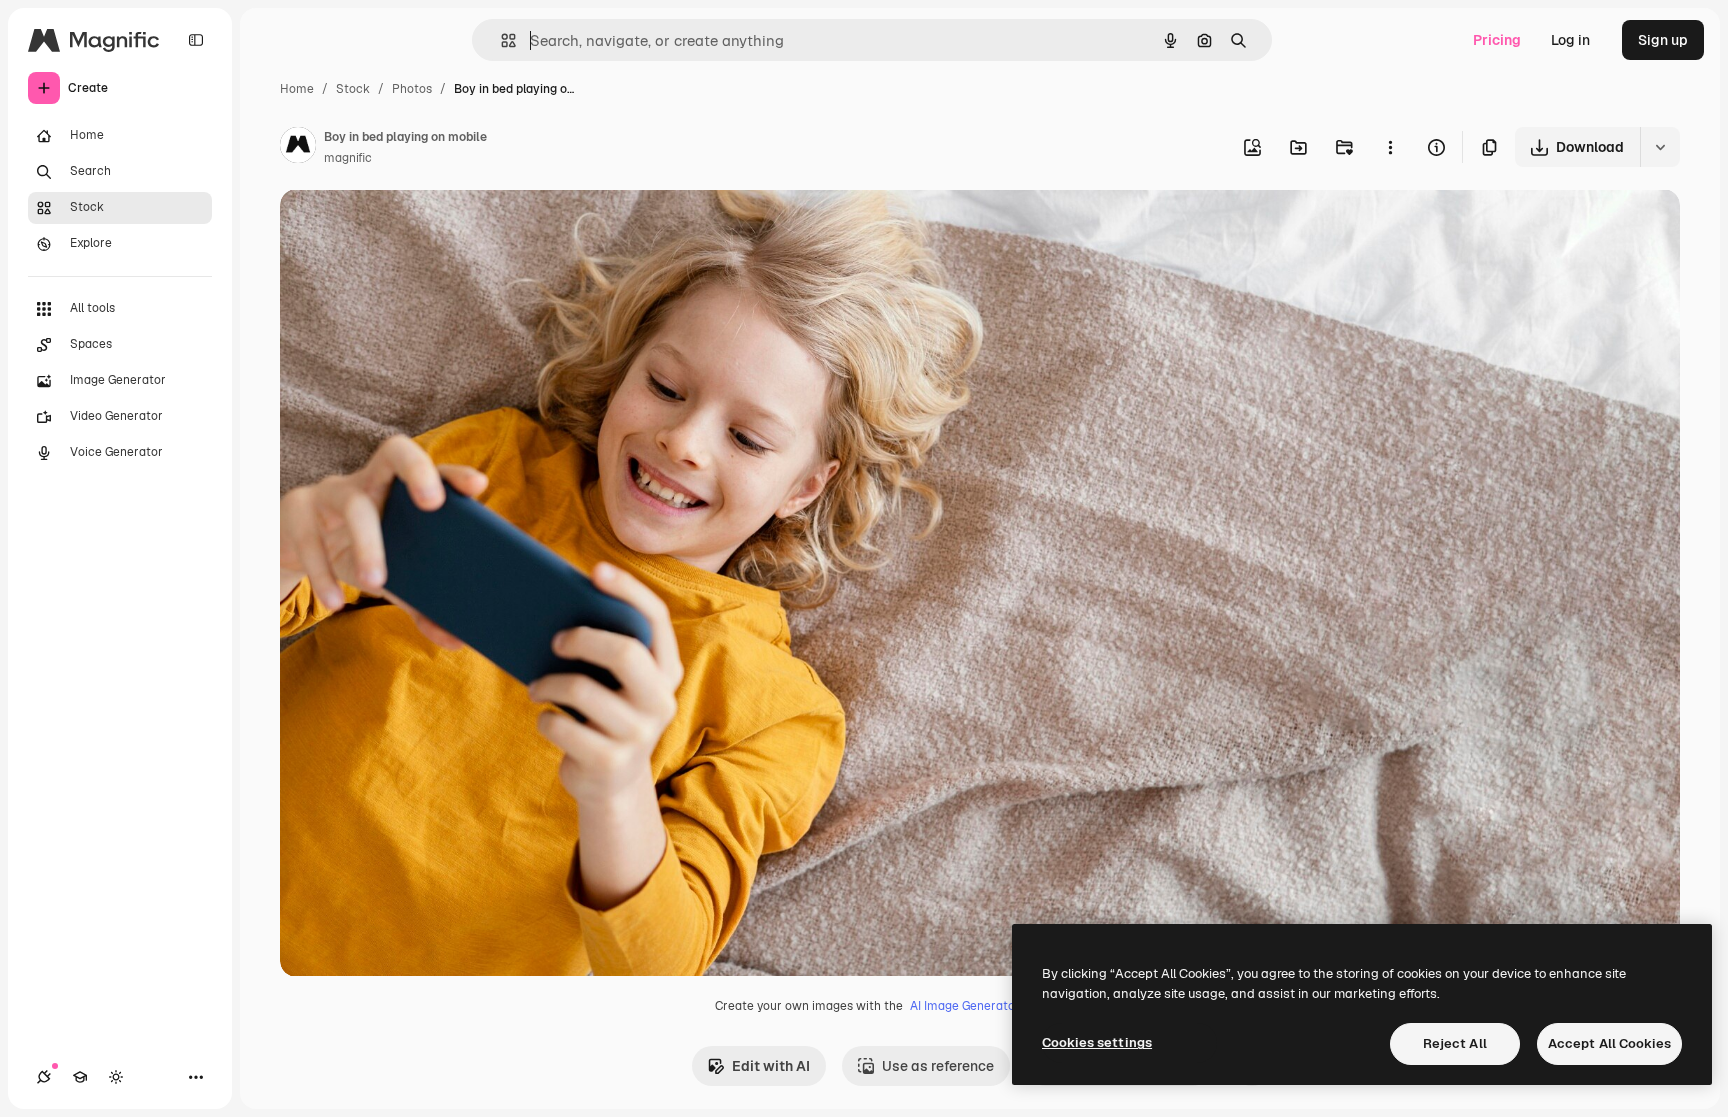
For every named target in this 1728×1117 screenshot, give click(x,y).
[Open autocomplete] (500, 40)
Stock (353, 89)
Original (408, 227)
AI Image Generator (965, 1006)
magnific (348, 158)
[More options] (1390, 147)
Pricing (1497, 40)
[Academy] (80, 1077)
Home (297, 89)
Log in (1570, 40)
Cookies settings (1097, 1042)
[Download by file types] (1660, 147)
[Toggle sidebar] (196, 40)
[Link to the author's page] (298, 148)
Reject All (1455, 1043)
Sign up (1663, 40)
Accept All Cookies (1609, 1043)
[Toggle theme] (116, 1077)
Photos (412, 89)
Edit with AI (771, 1066)
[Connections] (44, 1077)
